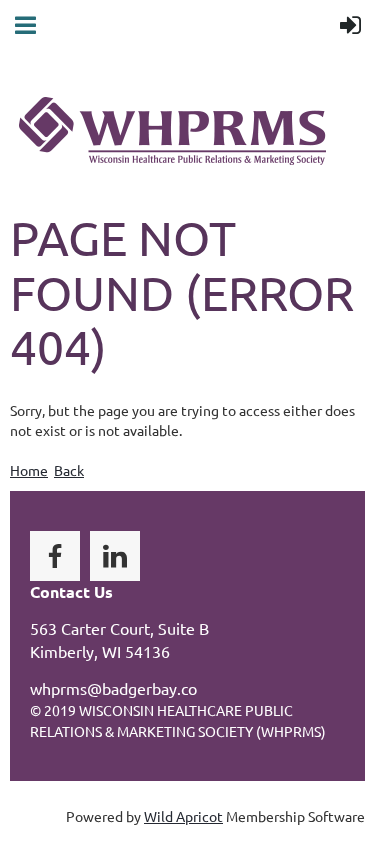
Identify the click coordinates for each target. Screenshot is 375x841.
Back (69, 470)
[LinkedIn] (115, 556)
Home (29, 470)
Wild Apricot (183, 816)
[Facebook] (55, 556)
